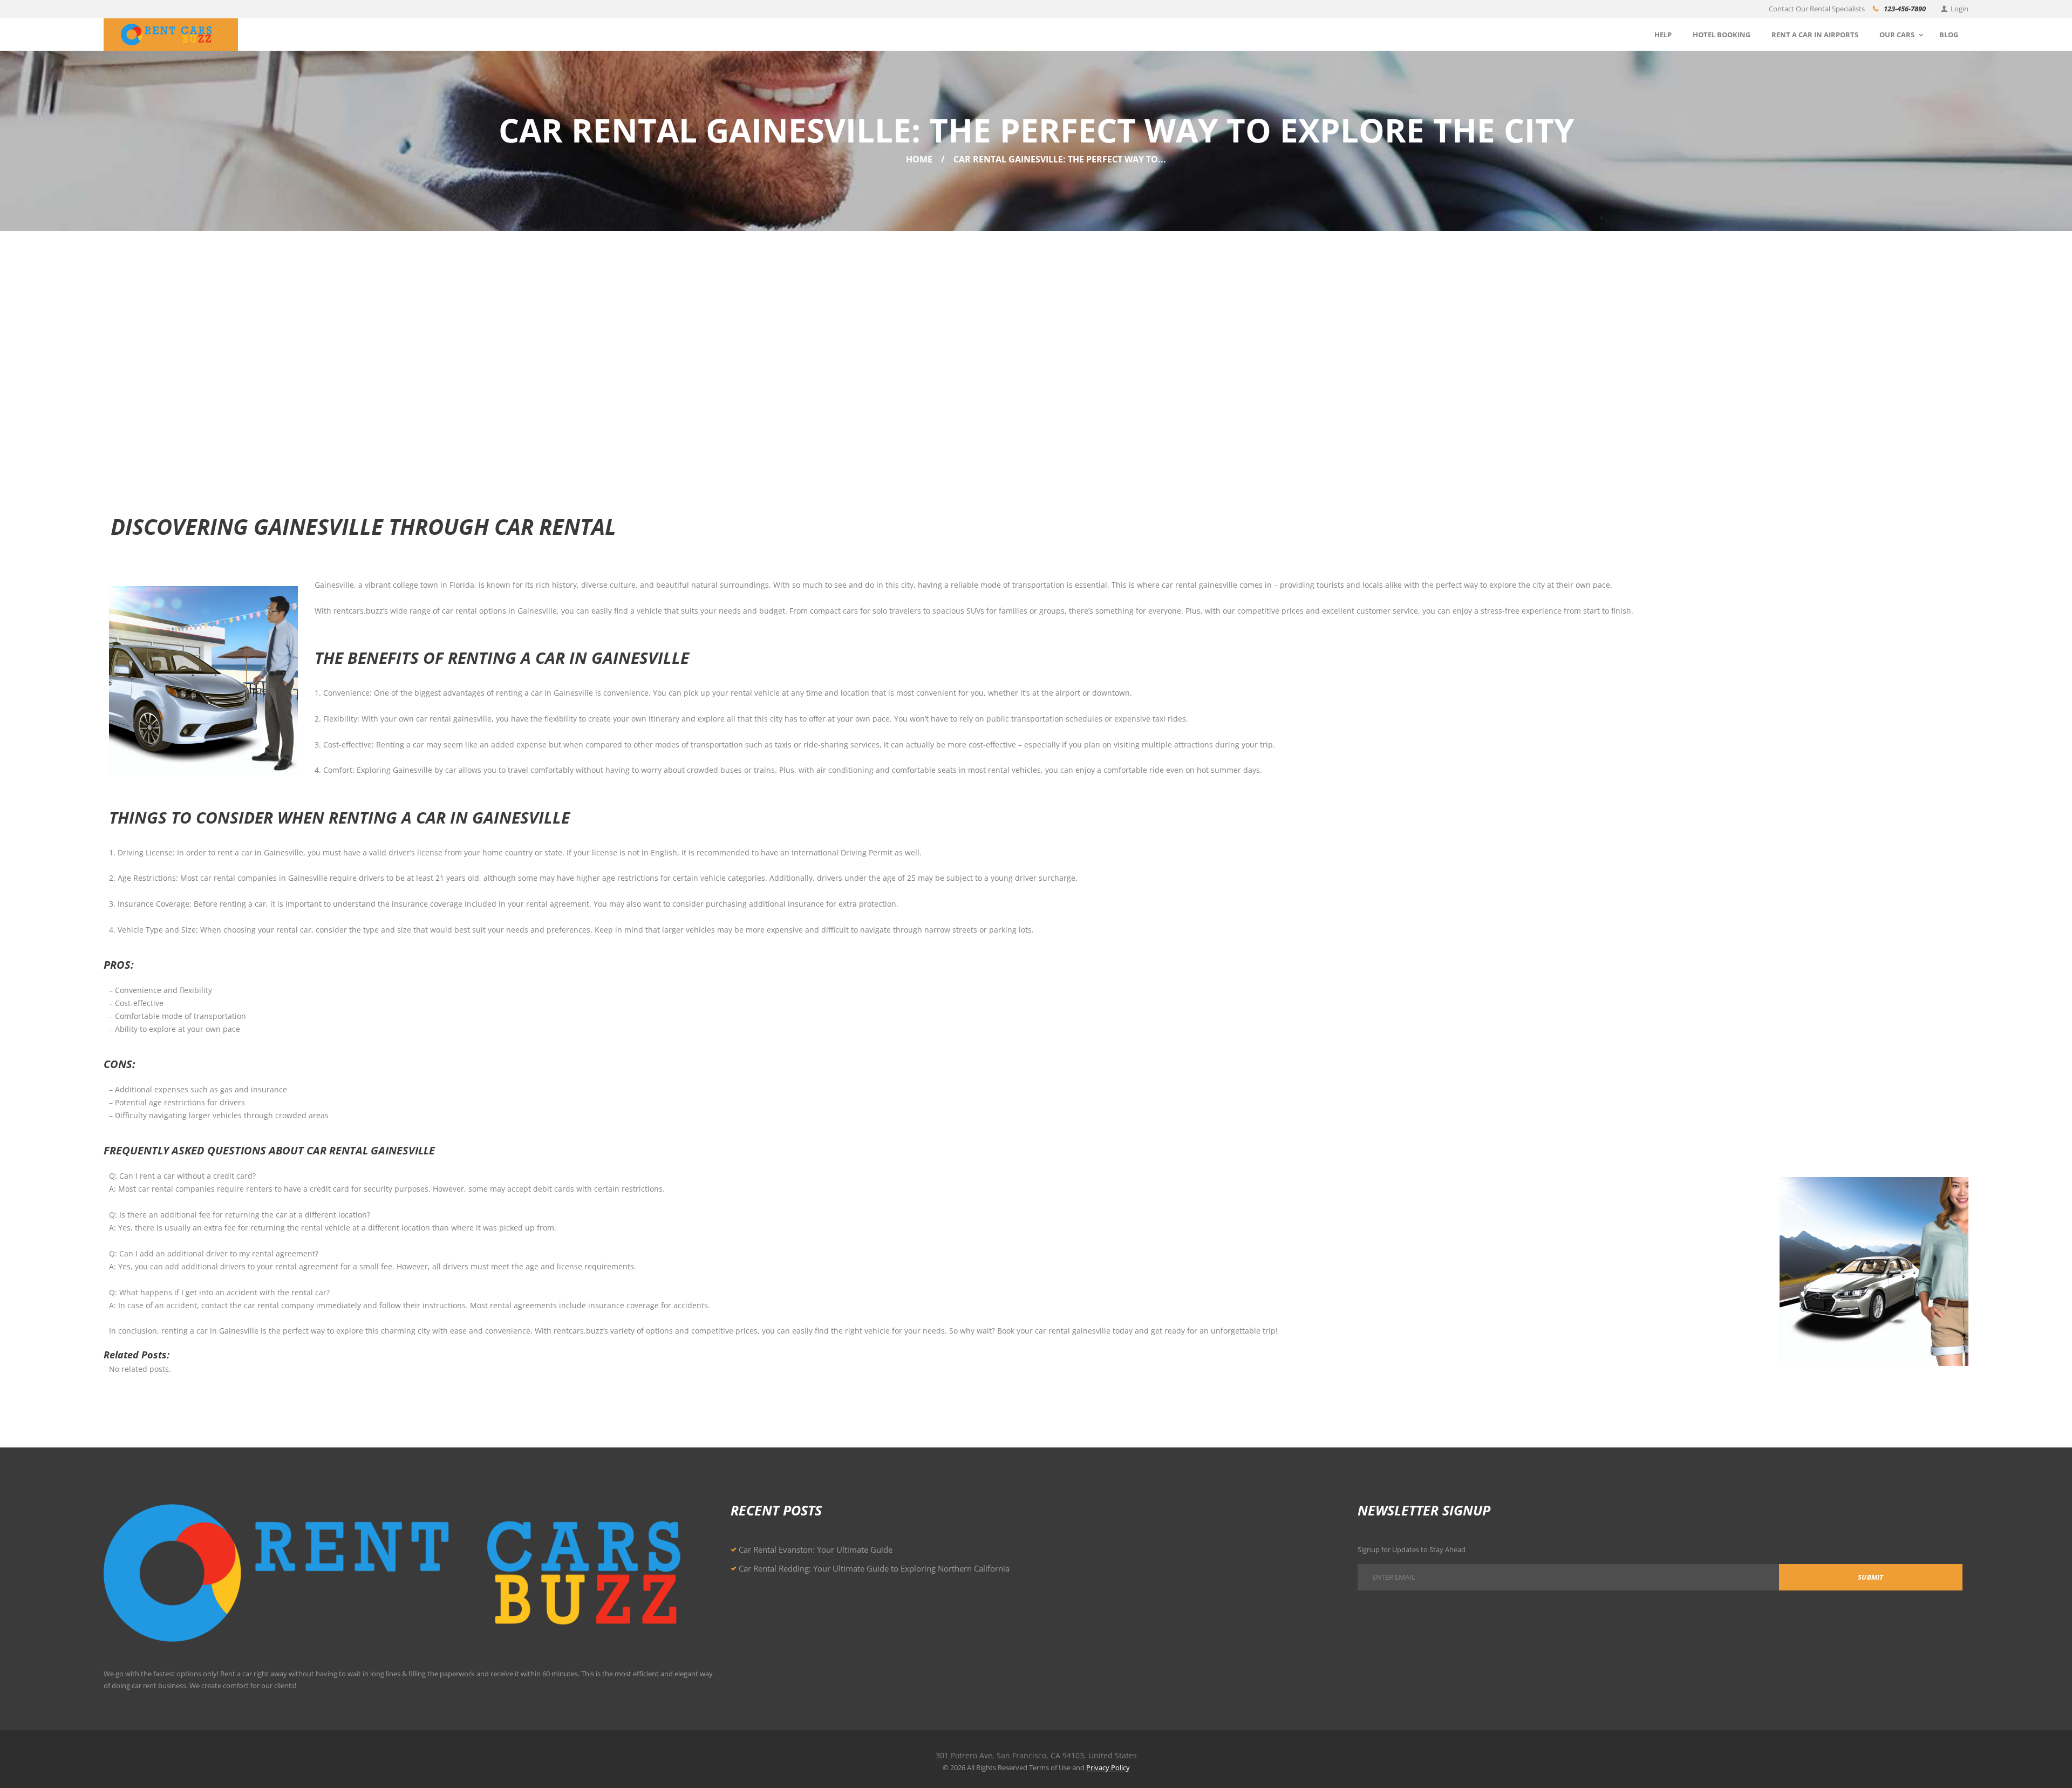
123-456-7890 (1905, 9)
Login (1959, 9)
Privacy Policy (1108, 1767)
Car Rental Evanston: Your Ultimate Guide (816, 1549)
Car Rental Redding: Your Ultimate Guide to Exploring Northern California (874, 1568)
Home (919, 159)
